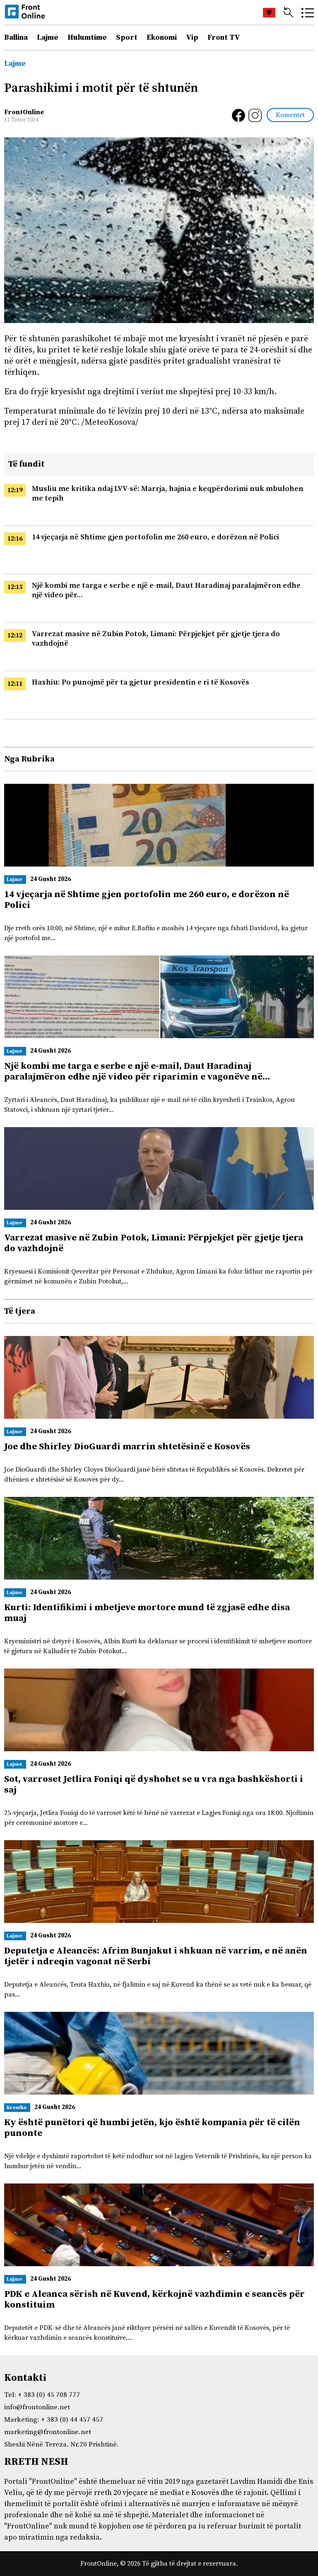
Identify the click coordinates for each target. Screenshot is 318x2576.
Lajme (48, 37)
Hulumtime (87, 37)
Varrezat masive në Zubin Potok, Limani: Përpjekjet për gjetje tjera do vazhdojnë (154, 1243)
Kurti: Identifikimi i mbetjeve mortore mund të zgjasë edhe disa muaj (147, 1613)
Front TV (224, 37)
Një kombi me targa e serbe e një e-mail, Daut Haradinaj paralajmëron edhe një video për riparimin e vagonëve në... (137, 1071)
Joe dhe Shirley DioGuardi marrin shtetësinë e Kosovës (127, 1447)
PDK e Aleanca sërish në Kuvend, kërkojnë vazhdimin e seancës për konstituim (154, 2299)
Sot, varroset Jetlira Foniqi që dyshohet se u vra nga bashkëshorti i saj (154, 1785)
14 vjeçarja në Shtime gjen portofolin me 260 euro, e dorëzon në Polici (155, 537)
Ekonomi (162, 37)
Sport (127, 37)
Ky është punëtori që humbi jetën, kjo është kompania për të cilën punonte (152, 2128)
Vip (192, 37)
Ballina (16, 37)
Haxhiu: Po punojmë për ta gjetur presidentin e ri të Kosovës (141, 682)
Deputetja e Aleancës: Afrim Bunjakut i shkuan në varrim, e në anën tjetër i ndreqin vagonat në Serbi (156, 1956)
